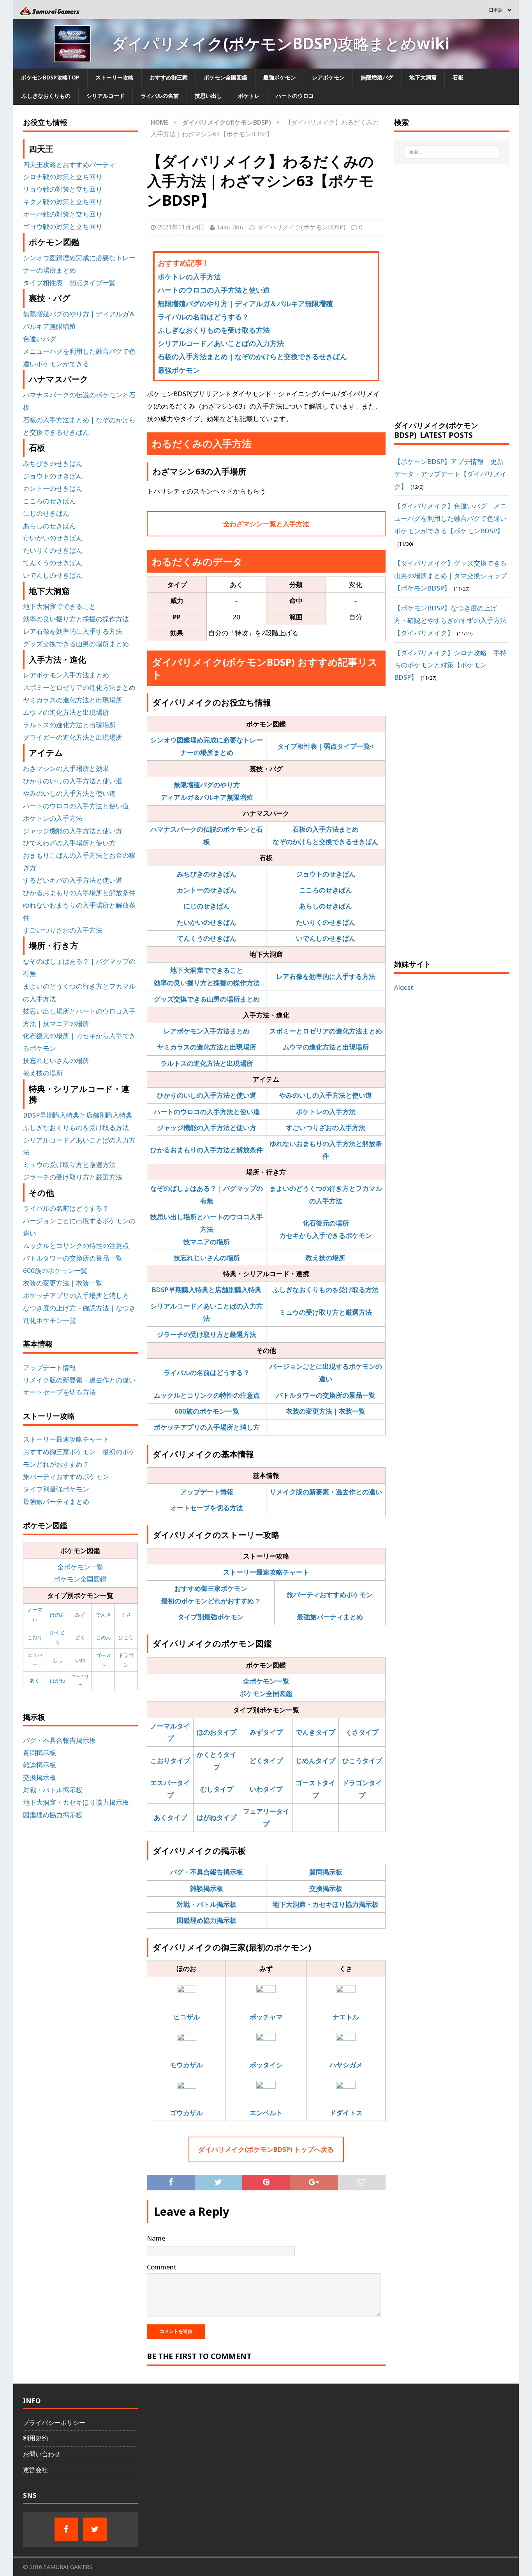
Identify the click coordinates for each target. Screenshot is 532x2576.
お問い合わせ (42, 2454)
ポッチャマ (266, 2017)
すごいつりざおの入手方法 (326, 1128)
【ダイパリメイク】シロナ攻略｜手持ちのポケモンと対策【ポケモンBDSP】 (450, 665)
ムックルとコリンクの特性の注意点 (207, 1395)
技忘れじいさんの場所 (207, 1258)
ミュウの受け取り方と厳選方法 (326, 1312)
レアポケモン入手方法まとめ (207, 1031)
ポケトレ (249, 96)
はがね (57, 1680)
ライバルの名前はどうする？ (203, 317)
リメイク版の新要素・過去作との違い (326, 1492)
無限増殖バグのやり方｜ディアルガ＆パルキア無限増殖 (245, 303)
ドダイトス (346, 2113)
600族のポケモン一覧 (207, 1411)
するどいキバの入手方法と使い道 (73, 880)
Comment (162, 2267)
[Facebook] (66, 2529)
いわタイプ (266, 1789)
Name (156, 2238)
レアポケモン (328, 77)
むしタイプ (217, 1789)
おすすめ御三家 (169, 77)
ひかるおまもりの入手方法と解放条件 (207, 1150)
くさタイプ (362, 1732)
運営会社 (35, 2470)
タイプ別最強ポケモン (211, 1617)
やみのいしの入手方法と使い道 (326, 1095)
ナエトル (346, 2017)
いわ (80, 1660)
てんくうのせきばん (207, 938)
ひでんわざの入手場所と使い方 (69, 843)
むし (58, 1660)
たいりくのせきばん (326, 922)
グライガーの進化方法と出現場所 (73, 737)
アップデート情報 (207, 1492)
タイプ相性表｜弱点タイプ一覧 (324, 746)
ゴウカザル (186, 2113)
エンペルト (266, 2113)
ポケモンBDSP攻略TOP (50, 77)
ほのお (57, 1615)
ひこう (126, 1637)
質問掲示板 (326, 1872)
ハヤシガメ (346, 2065)
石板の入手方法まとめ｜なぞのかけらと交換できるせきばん (252, 356)
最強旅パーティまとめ (330, 1617)
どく (80, 1637)
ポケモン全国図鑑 (225, 77)
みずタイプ (266, 1732)
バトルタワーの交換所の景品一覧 (326, 1395)
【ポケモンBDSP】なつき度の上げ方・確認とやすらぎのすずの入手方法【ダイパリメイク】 (450, 620)
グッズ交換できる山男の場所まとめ (207, 999)
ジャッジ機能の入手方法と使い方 (207, 1128)
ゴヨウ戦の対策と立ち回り (63, 227)
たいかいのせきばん (207, 922)
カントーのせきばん (207, 890)
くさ (126, 1615)
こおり (35, 1637)
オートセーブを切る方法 (207, 1508)
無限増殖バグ (377, 77)
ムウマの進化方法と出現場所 (326, 1047)
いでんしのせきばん (326, 938)
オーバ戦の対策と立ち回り (63, 214)
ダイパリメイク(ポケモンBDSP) (301, 227)
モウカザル (186, 2065)
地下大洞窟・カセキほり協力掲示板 (326, 1904)
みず (80, 1615)
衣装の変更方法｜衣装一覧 (326, 1411)
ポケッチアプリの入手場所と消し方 (207, 1427)
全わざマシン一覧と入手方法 (266, 524)
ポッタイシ (266, 2065)
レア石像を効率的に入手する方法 (326, 976)
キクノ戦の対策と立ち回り (63, 202)
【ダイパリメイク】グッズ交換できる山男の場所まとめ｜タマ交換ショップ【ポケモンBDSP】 (450, 576)
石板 (458, 77)
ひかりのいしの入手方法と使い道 (207, 1095)
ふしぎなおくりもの (46, 96)
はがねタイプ (217, 1817)
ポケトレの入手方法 (189, 277)
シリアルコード (106, 96)
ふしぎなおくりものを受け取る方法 (214, 330)
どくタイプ (266, 1761)
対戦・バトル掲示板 (207, 1904)
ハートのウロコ (295, 96)
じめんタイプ (315, 1761)
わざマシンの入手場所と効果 (66, 768)
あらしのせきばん (326, 906)
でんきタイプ (315, 1732)
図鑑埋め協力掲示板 (207, 1920)
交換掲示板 (326, 1888)
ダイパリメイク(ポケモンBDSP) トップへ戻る (266, 2149)
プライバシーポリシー (54, 2423)
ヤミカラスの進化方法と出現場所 (207, 1047)
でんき (103, 1615)
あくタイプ (170, 1817)
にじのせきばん (207, 906)
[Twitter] (95, 2529)
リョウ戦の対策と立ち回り (63, 189)
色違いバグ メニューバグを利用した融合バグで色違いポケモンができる (79, 351)
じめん (103, 1637)
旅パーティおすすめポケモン (330, 1595)
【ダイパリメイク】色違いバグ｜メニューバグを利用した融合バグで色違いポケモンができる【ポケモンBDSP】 (450, 518)
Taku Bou (230, 227)
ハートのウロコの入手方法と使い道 (214, 290)
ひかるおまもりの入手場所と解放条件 (79, 893)
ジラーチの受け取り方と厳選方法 (207, 1334)
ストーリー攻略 (115, 77)
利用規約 (35, 2438)
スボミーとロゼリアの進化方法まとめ (326, 1031)
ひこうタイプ (362, 1761)
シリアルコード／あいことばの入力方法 (221, 343)
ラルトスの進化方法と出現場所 (207, 1063)
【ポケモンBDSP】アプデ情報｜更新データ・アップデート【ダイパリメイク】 (450, 474)
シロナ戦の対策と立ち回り (63, 177)
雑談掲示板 (207, 1888)
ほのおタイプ (217, 1732)
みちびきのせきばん (207, 874)
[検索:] (452, 152)
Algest (404, 987)
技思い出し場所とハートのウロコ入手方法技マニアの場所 (207, 1229)
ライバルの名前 (160, 96)
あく (35, 1680)
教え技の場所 (326, 1258)
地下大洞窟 (423, 77)
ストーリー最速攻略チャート (266, 1572)
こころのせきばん (326, 890)
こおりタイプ (170, 1761)
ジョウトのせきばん (326, 874)
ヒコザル (187, 2017)
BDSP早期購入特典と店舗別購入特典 (207, 1290)
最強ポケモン (280, 77)
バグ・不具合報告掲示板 (207, 1872)
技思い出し (208, 96)
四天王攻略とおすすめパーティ (69, 165)
